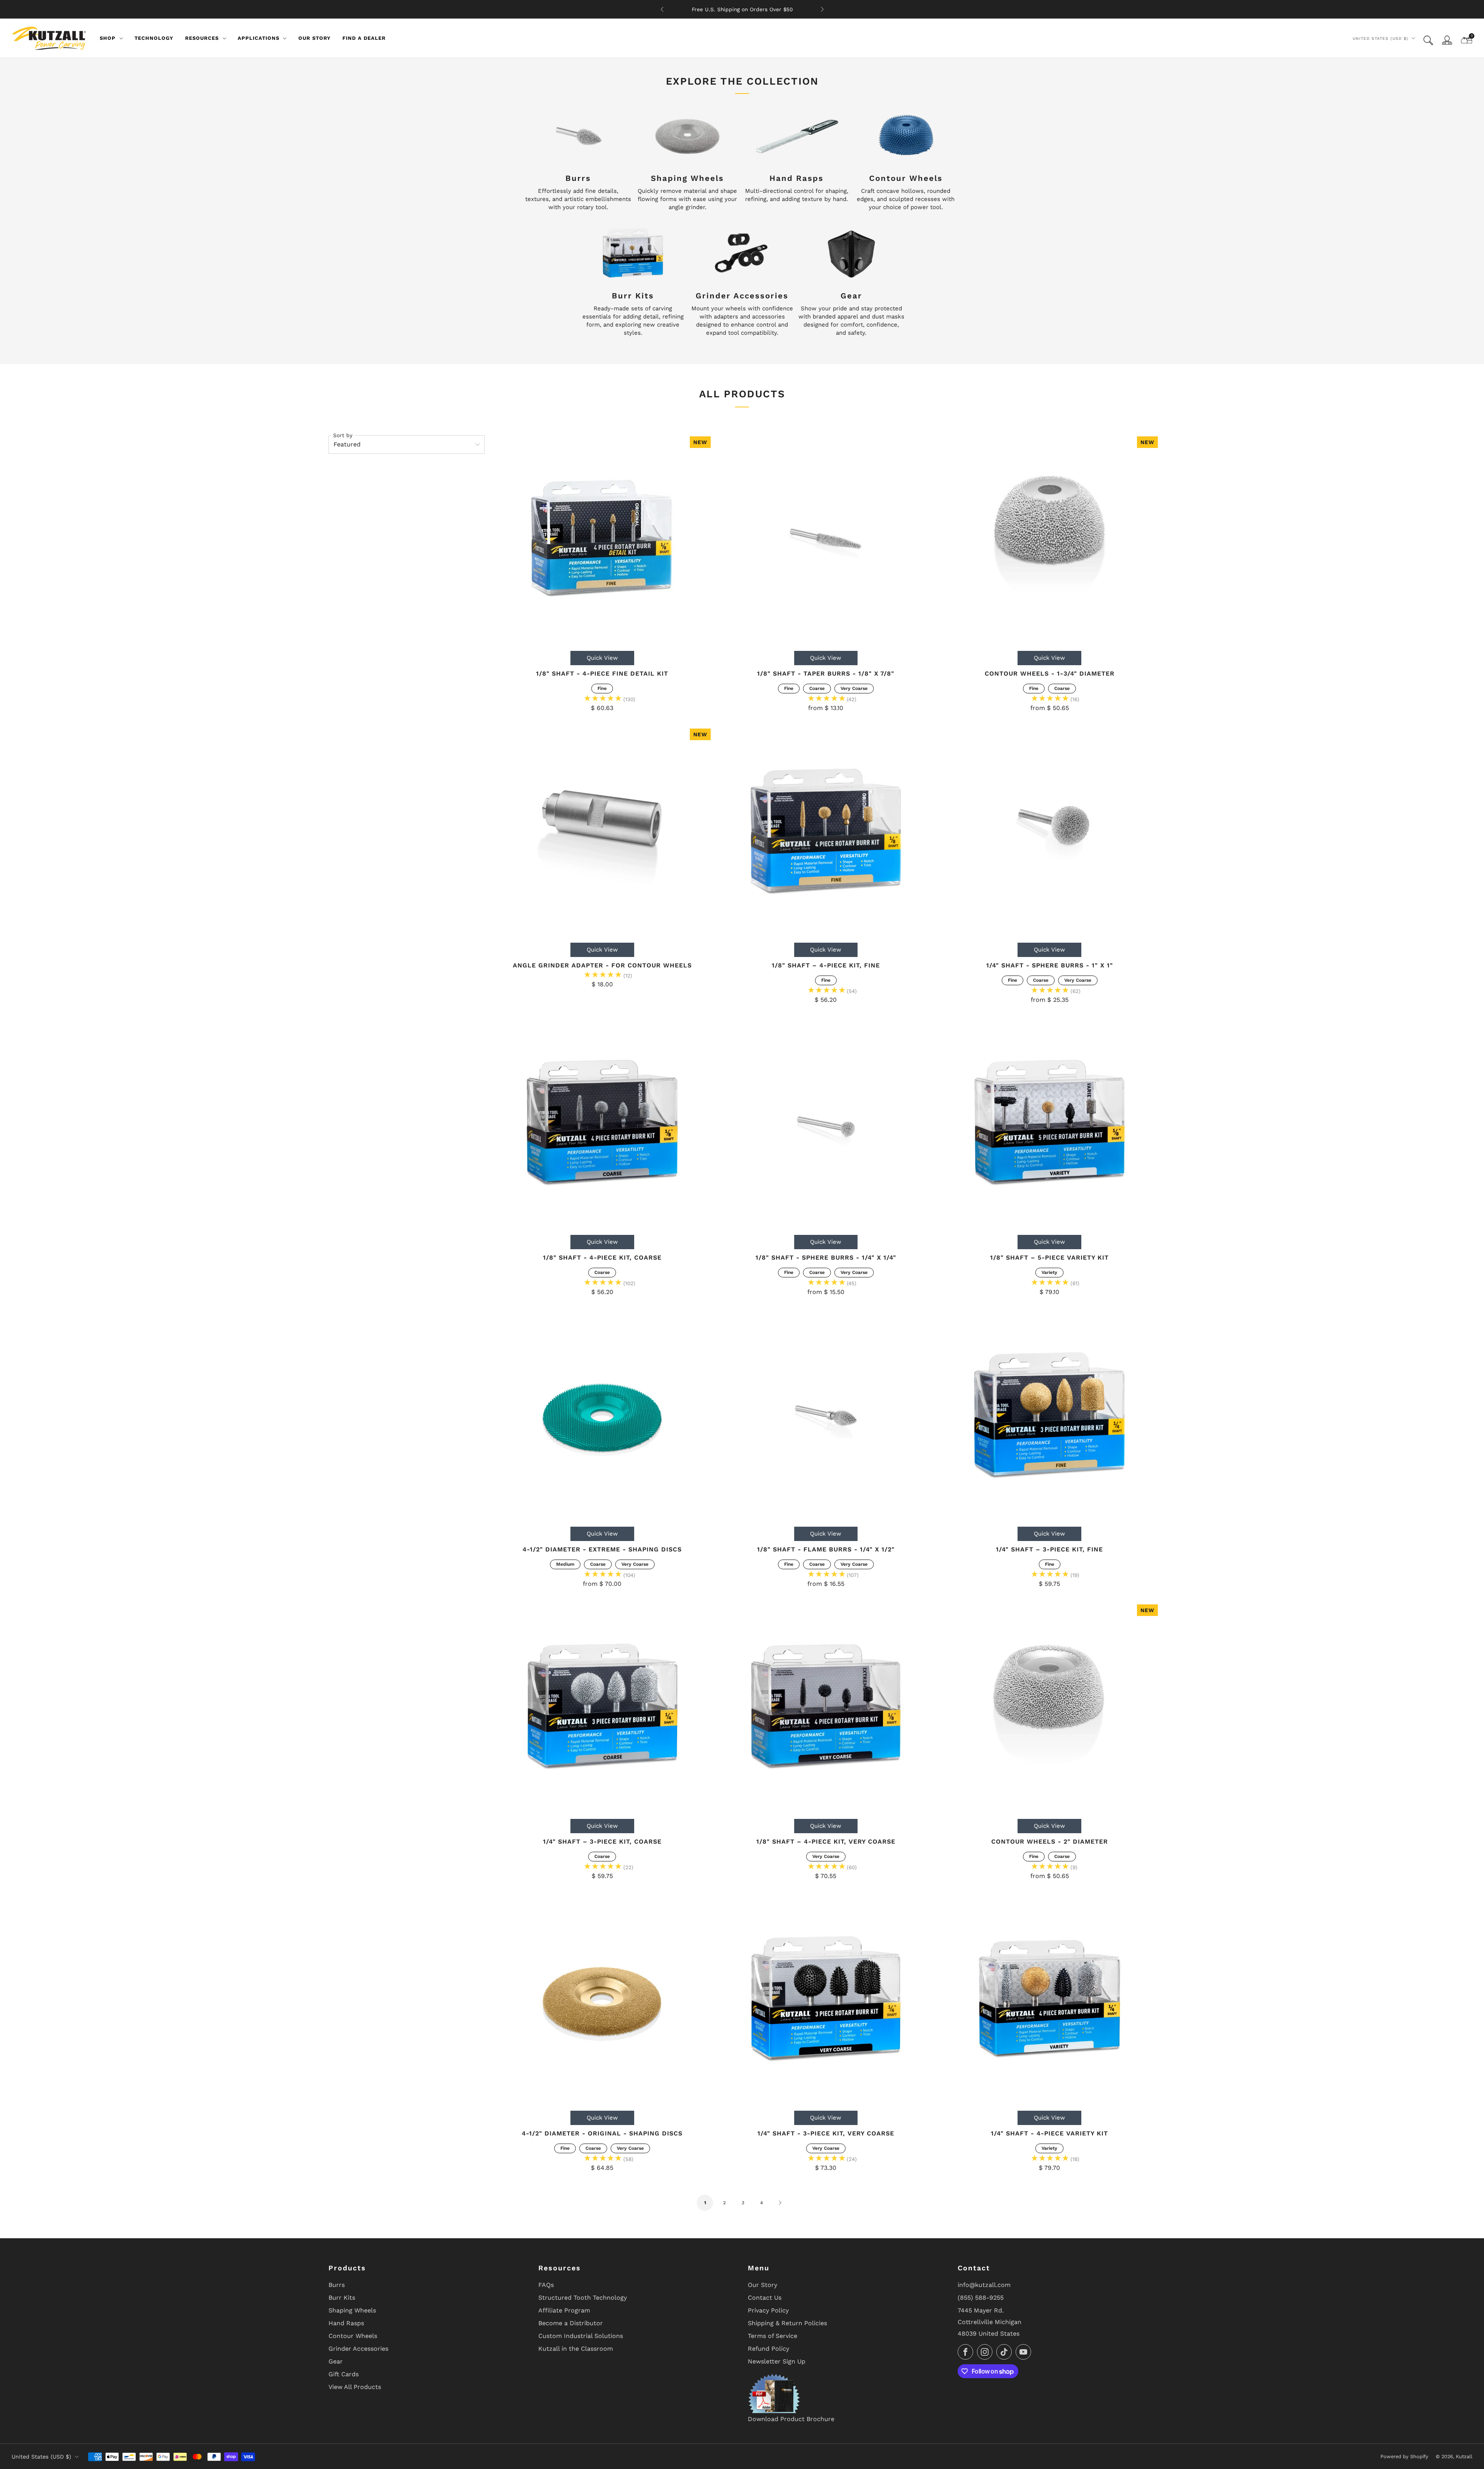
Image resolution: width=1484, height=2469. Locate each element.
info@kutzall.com (984, 2285)
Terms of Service (773, 2336)
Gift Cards (344, 2374)
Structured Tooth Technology (583, 2298)
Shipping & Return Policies (787, 2323)
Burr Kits (342, 2298)
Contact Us (765, 2298)
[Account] (1447, 40)
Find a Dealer (364, 38)
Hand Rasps (346, 2323)
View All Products (355, 2387)
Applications (259, 38)
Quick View (602, 658)
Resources (202, 38)
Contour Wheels (353, 2336)
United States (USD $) (1380, 38)
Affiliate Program (564, 2310)
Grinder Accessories (358, 2349)
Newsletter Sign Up (777, 2361)
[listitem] (742, 9)
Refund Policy (768, 2349)
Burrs (337, 2285)
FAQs (546, 2285)
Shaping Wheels (352, 2310)
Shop (108, 38)
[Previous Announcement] (662, 9)
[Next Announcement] (822, 9)
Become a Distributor (571, 2323)
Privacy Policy (768, 2310)
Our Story (315, 38)
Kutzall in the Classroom (576, 2349)
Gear (336, 2361)
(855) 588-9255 (981, 2298)
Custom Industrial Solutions (581, 2336)
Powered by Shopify (1404, 2456)
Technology (154, 38)
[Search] (1428, 40)
